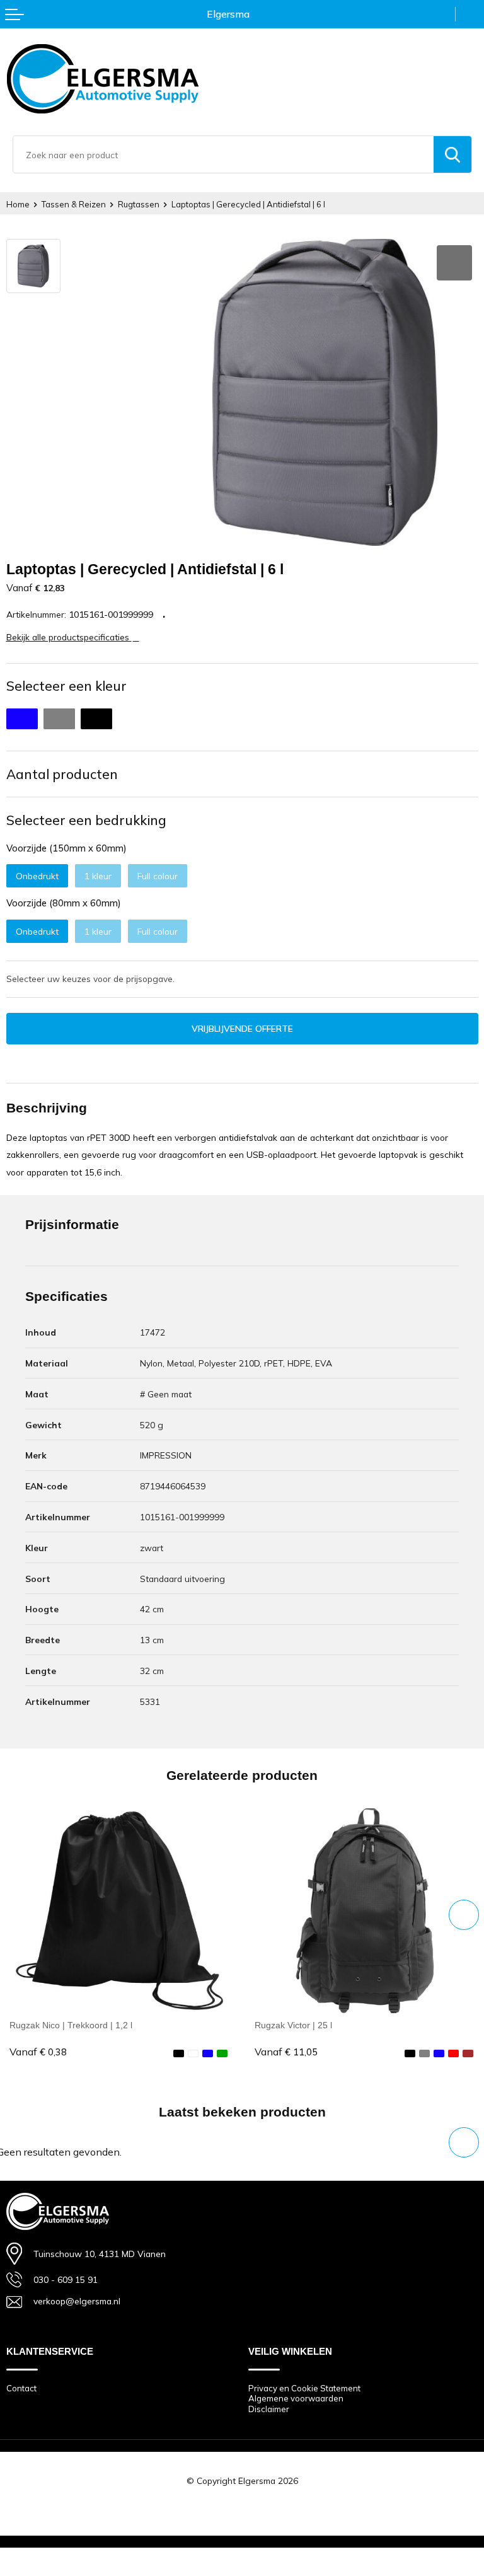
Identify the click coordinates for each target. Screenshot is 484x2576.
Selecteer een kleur (66, 686)
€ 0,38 (38, 2052)
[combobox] (223, 154)
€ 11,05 (286, 2052)
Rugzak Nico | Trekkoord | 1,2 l (71, 2025)
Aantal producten (62, 774)
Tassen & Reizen (74, 204)
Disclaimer (269, 2409)
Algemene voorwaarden (296, 2398)
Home (18, 204)
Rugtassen (139, 204)
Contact (21, 2388)
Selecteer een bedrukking (86, 820)
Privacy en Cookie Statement (304, 2388)
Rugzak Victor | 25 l (293, 2025)
